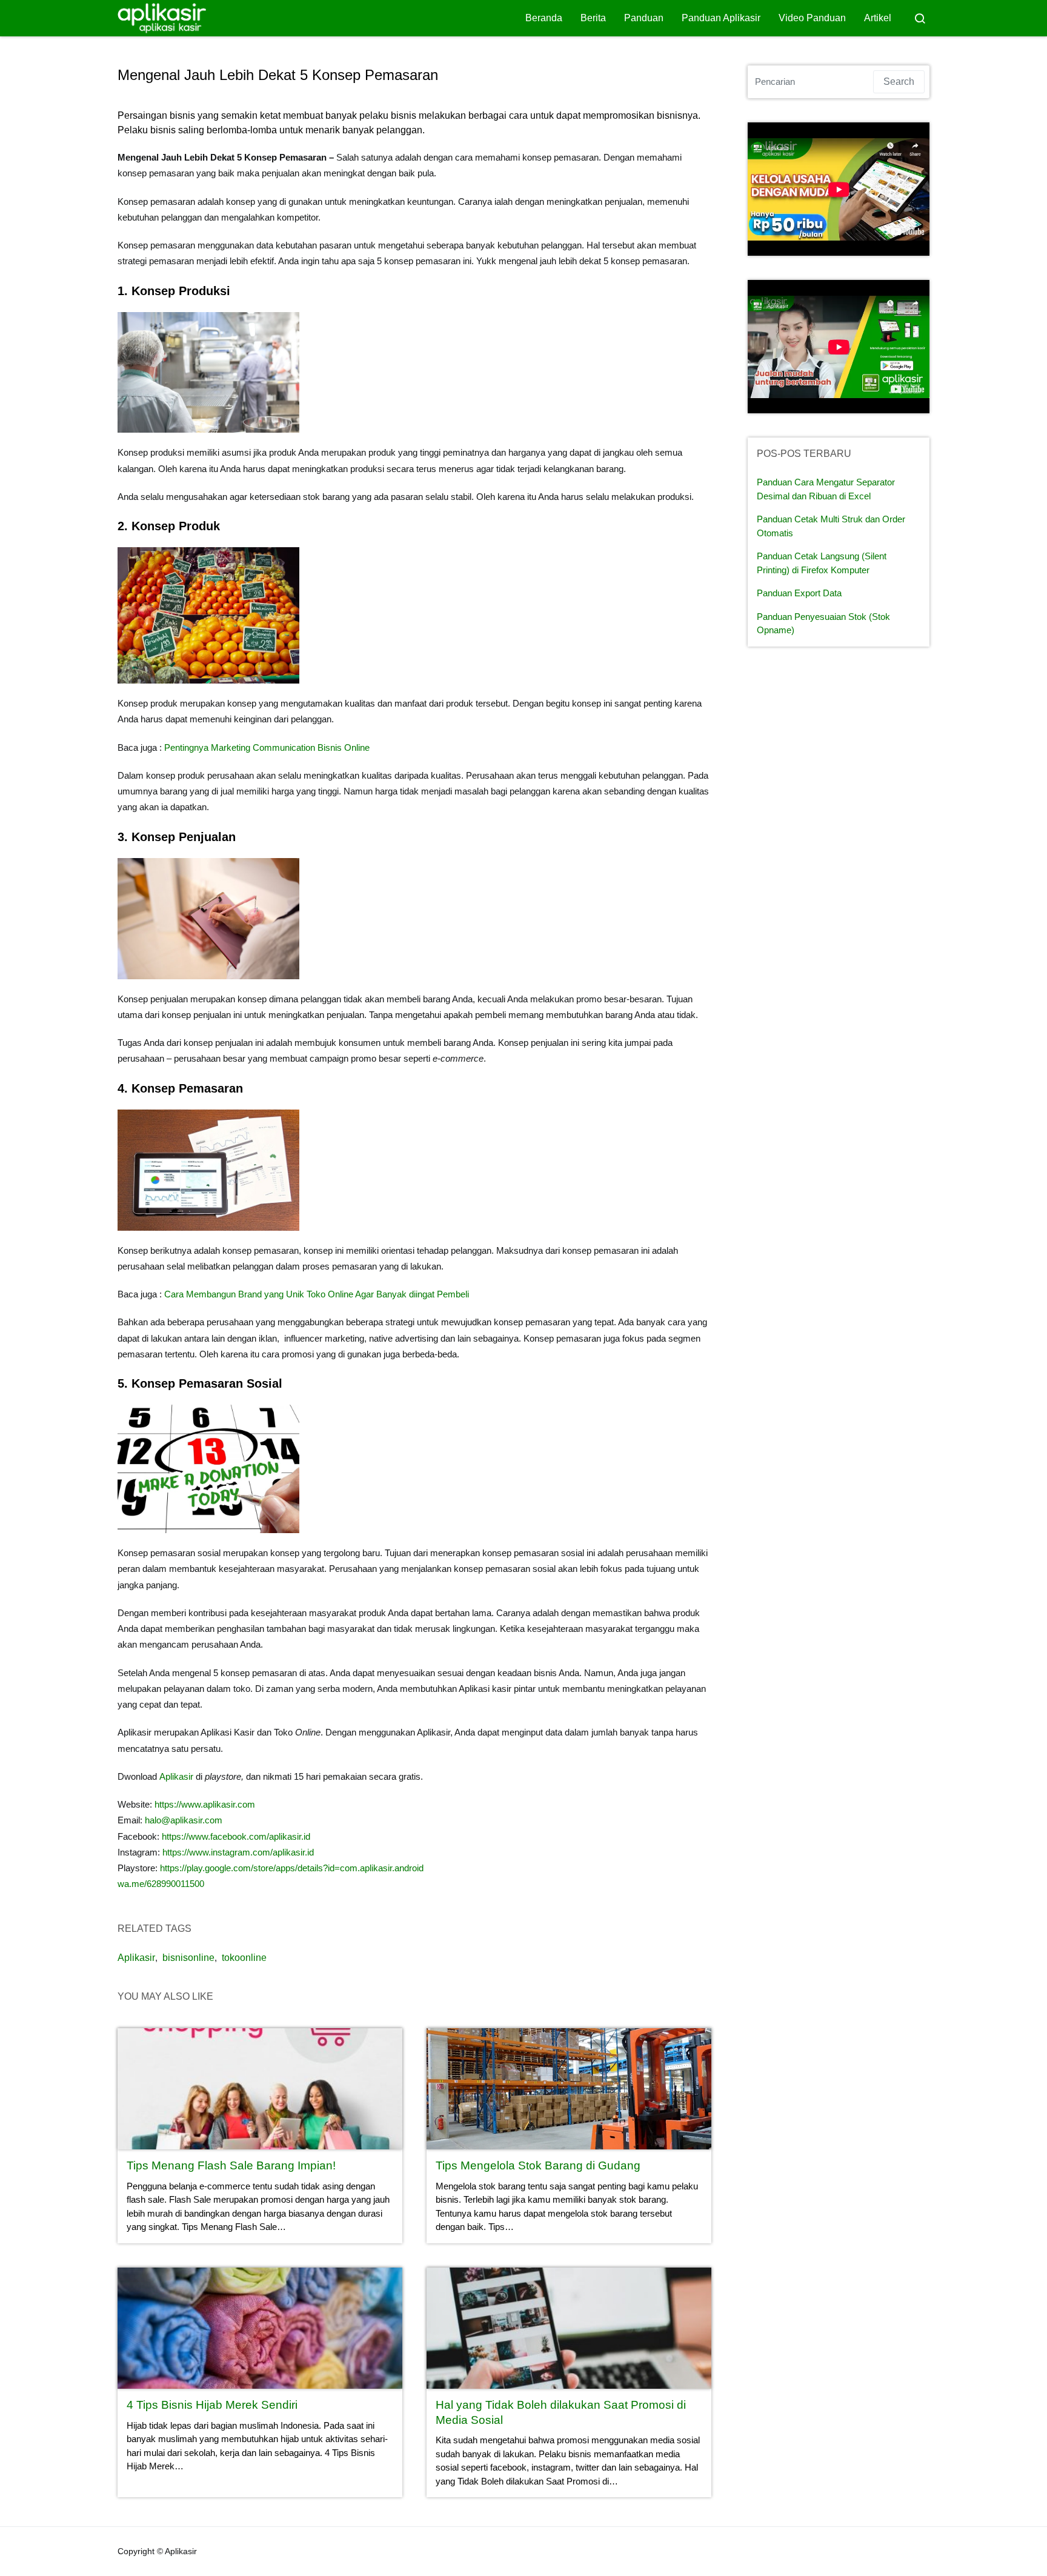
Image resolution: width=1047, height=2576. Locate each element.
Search (899, 82)
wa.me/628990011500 (161, 1884)
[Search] (920, 18)
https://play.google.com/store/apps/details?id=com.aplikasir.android (292, 1868)
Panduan (644, 18)
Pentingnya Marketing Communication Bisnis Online (267, 747)
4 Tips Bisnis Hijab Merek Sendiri (212, 2405)
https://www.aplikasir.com (205, 1804)
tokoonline (244, 1958)
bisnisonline (188, 1958)
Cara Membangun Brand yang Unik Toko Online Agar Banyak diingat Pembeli (317, 1294)
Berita (593, 18)
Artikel (878, 18)
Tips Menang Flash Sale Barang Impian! (231, 2165)
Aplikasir (176, 1776)
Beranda (544, 18)
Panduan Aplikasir (721, 18)
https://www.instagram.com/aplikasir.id (238, 1852)
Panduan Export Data (799, 593)
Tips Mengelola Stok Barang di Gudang (538, 2165)
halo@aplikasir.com (184, 1820)
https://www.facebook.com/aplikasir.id (235, 1836)
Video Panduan (812, 18)
